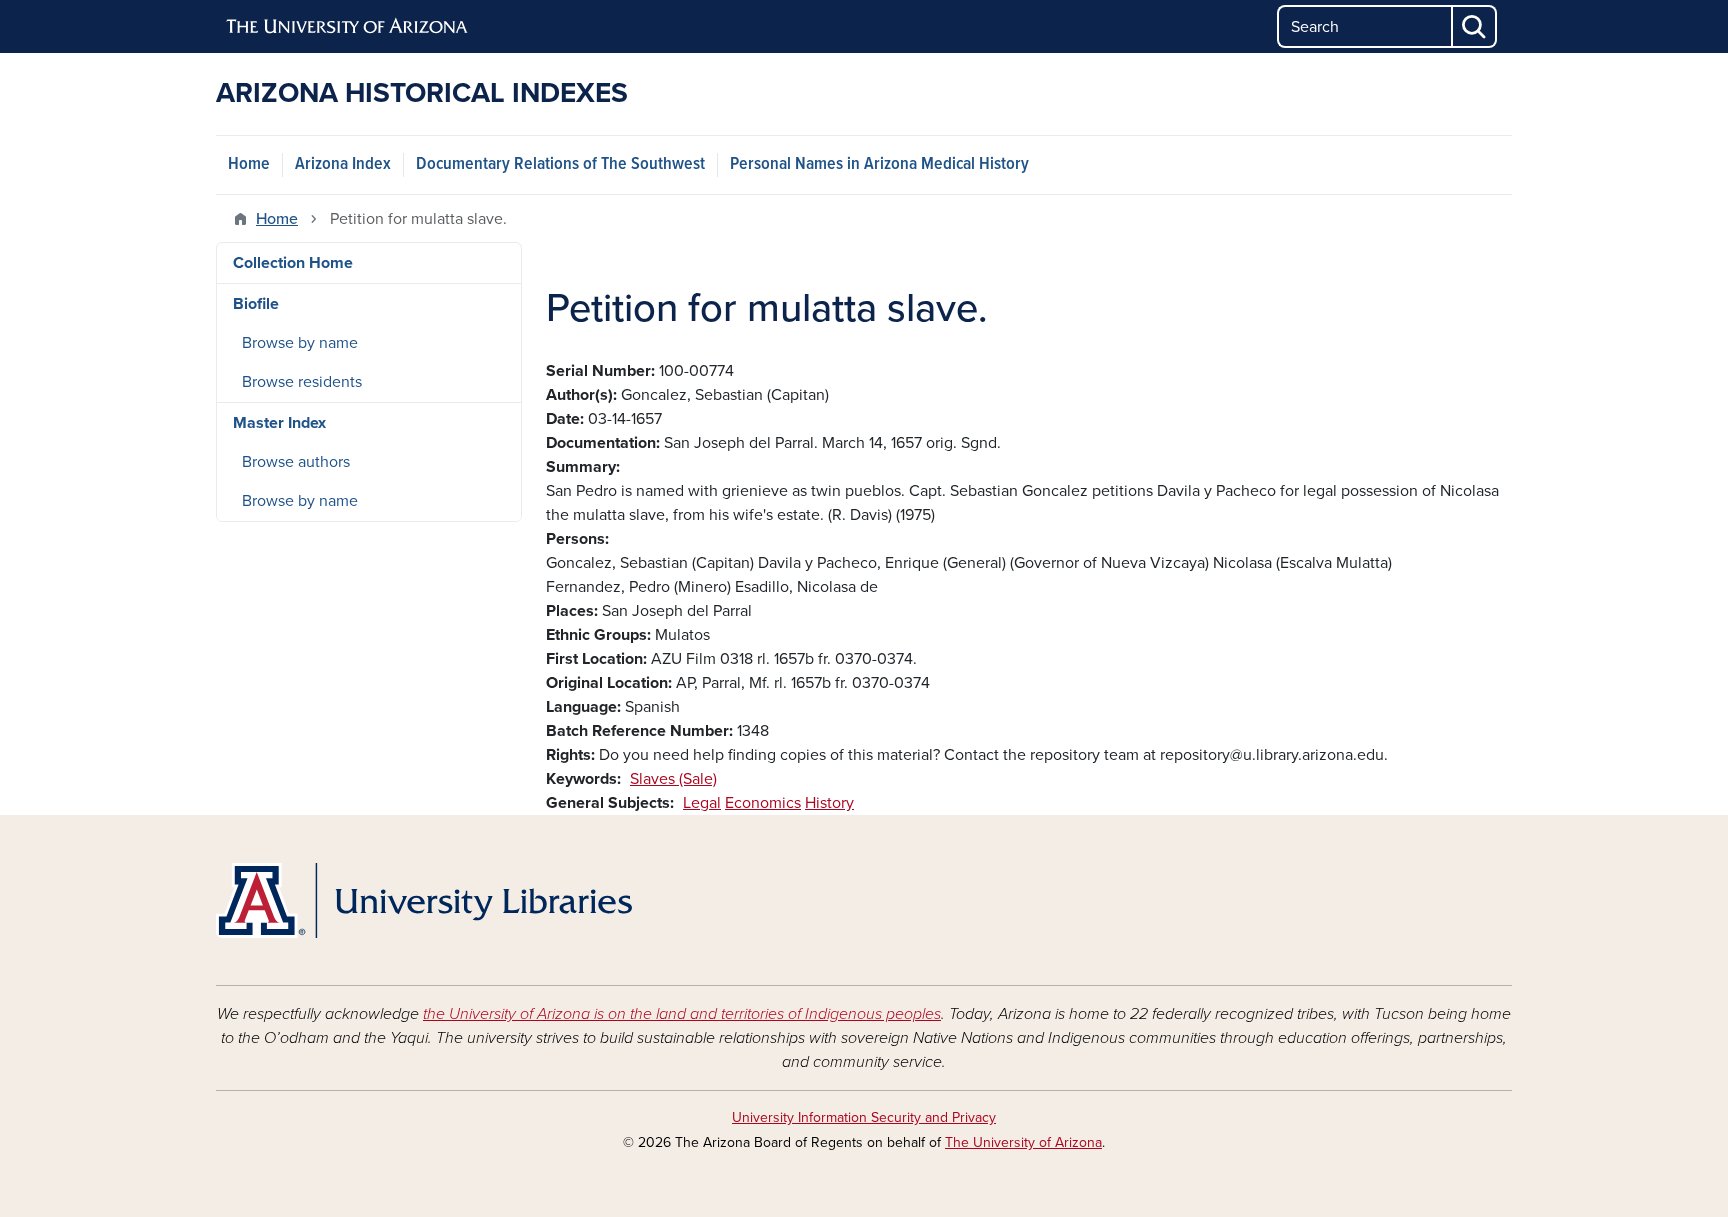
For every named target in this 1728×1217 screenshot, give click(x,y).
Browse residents (302, 382)
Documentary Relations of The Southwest (560, 164)
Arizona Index (343, 164)
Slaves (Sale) (673, 779)
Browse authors (296, 462)
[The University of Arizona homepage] (348, 27)
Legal (702, 803)
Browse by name (300, 343)
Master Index (279, 423)
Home (249, 164)
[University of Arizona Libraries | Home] (424, 900)
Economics (763, 803)
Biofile (256, 304)
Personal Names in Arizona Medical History (879, 164)
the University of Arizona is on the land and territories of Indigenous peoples (682, 1014)
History (829, 803)
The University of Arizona (1023, 1142)
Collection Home (293, 263)
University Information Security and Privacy (864, 1117)
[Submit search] (1475, 26)
